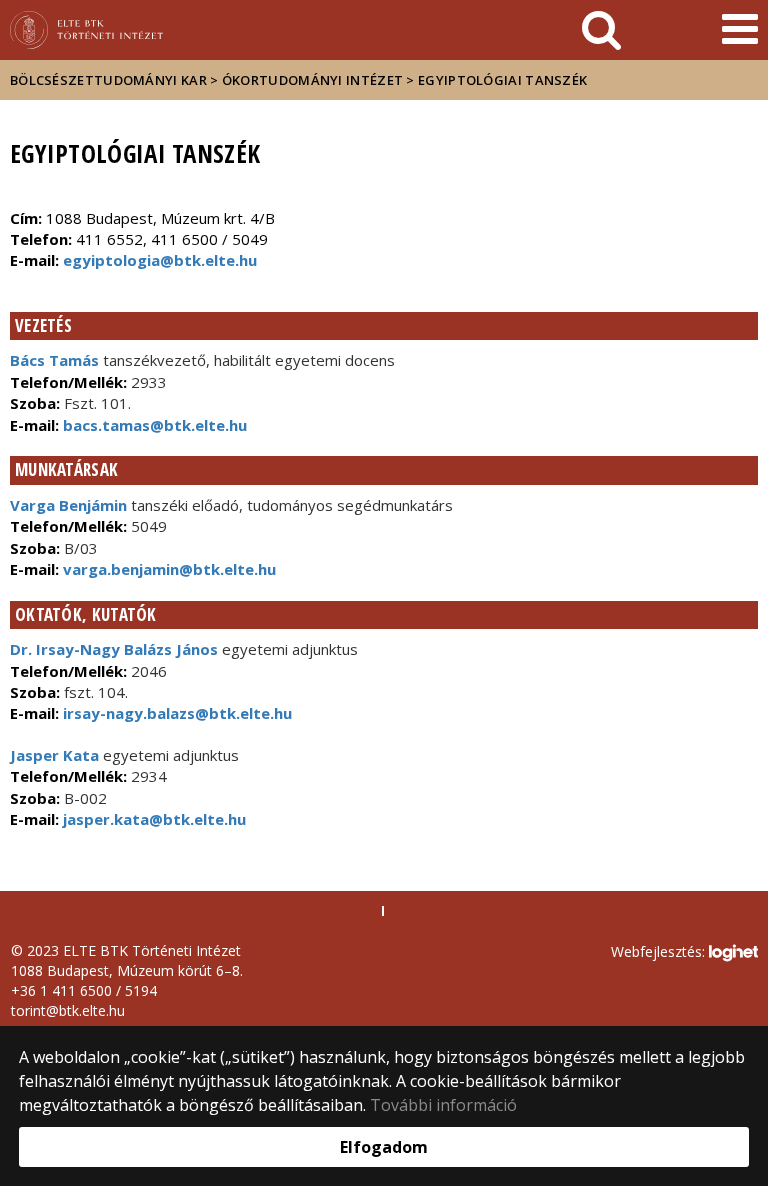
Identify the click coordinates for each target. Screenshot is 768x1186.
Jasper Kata (54, 755)
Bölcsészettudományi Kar (108, 80)
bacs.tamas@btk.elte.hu (153, 425)
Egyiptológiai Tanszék (502, 80)
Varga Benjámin (68, 505)
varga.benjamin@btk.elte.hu (167, 569)
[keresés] (601, 30)
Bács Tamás (54, 360)
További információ (443, 1105)
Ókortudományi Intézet (312, 80)
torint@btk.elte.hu (68, 1010)
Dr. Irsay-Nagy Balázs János (114, 649)
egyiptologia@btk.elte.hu (160, 260)
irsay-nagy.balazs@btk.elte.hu (175, 713)
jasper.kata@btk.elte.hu (152, 819)
